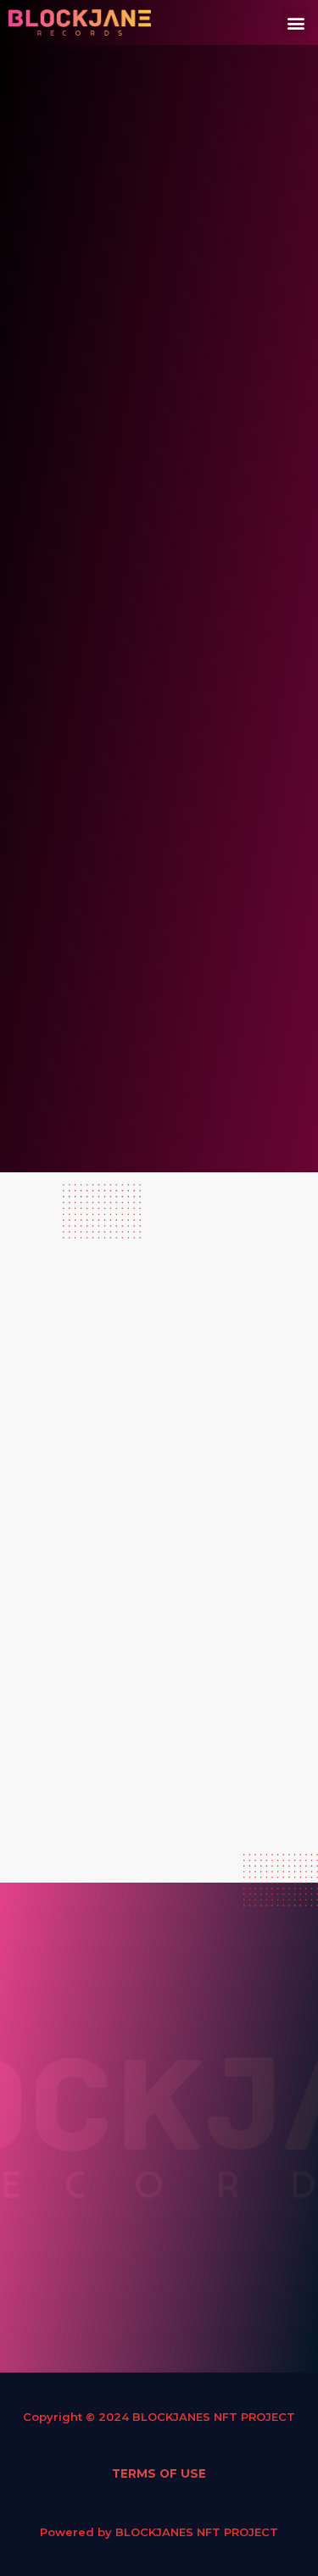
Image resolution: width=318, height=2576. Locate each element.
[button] (296, 22)
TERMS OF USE (159, 2473)
